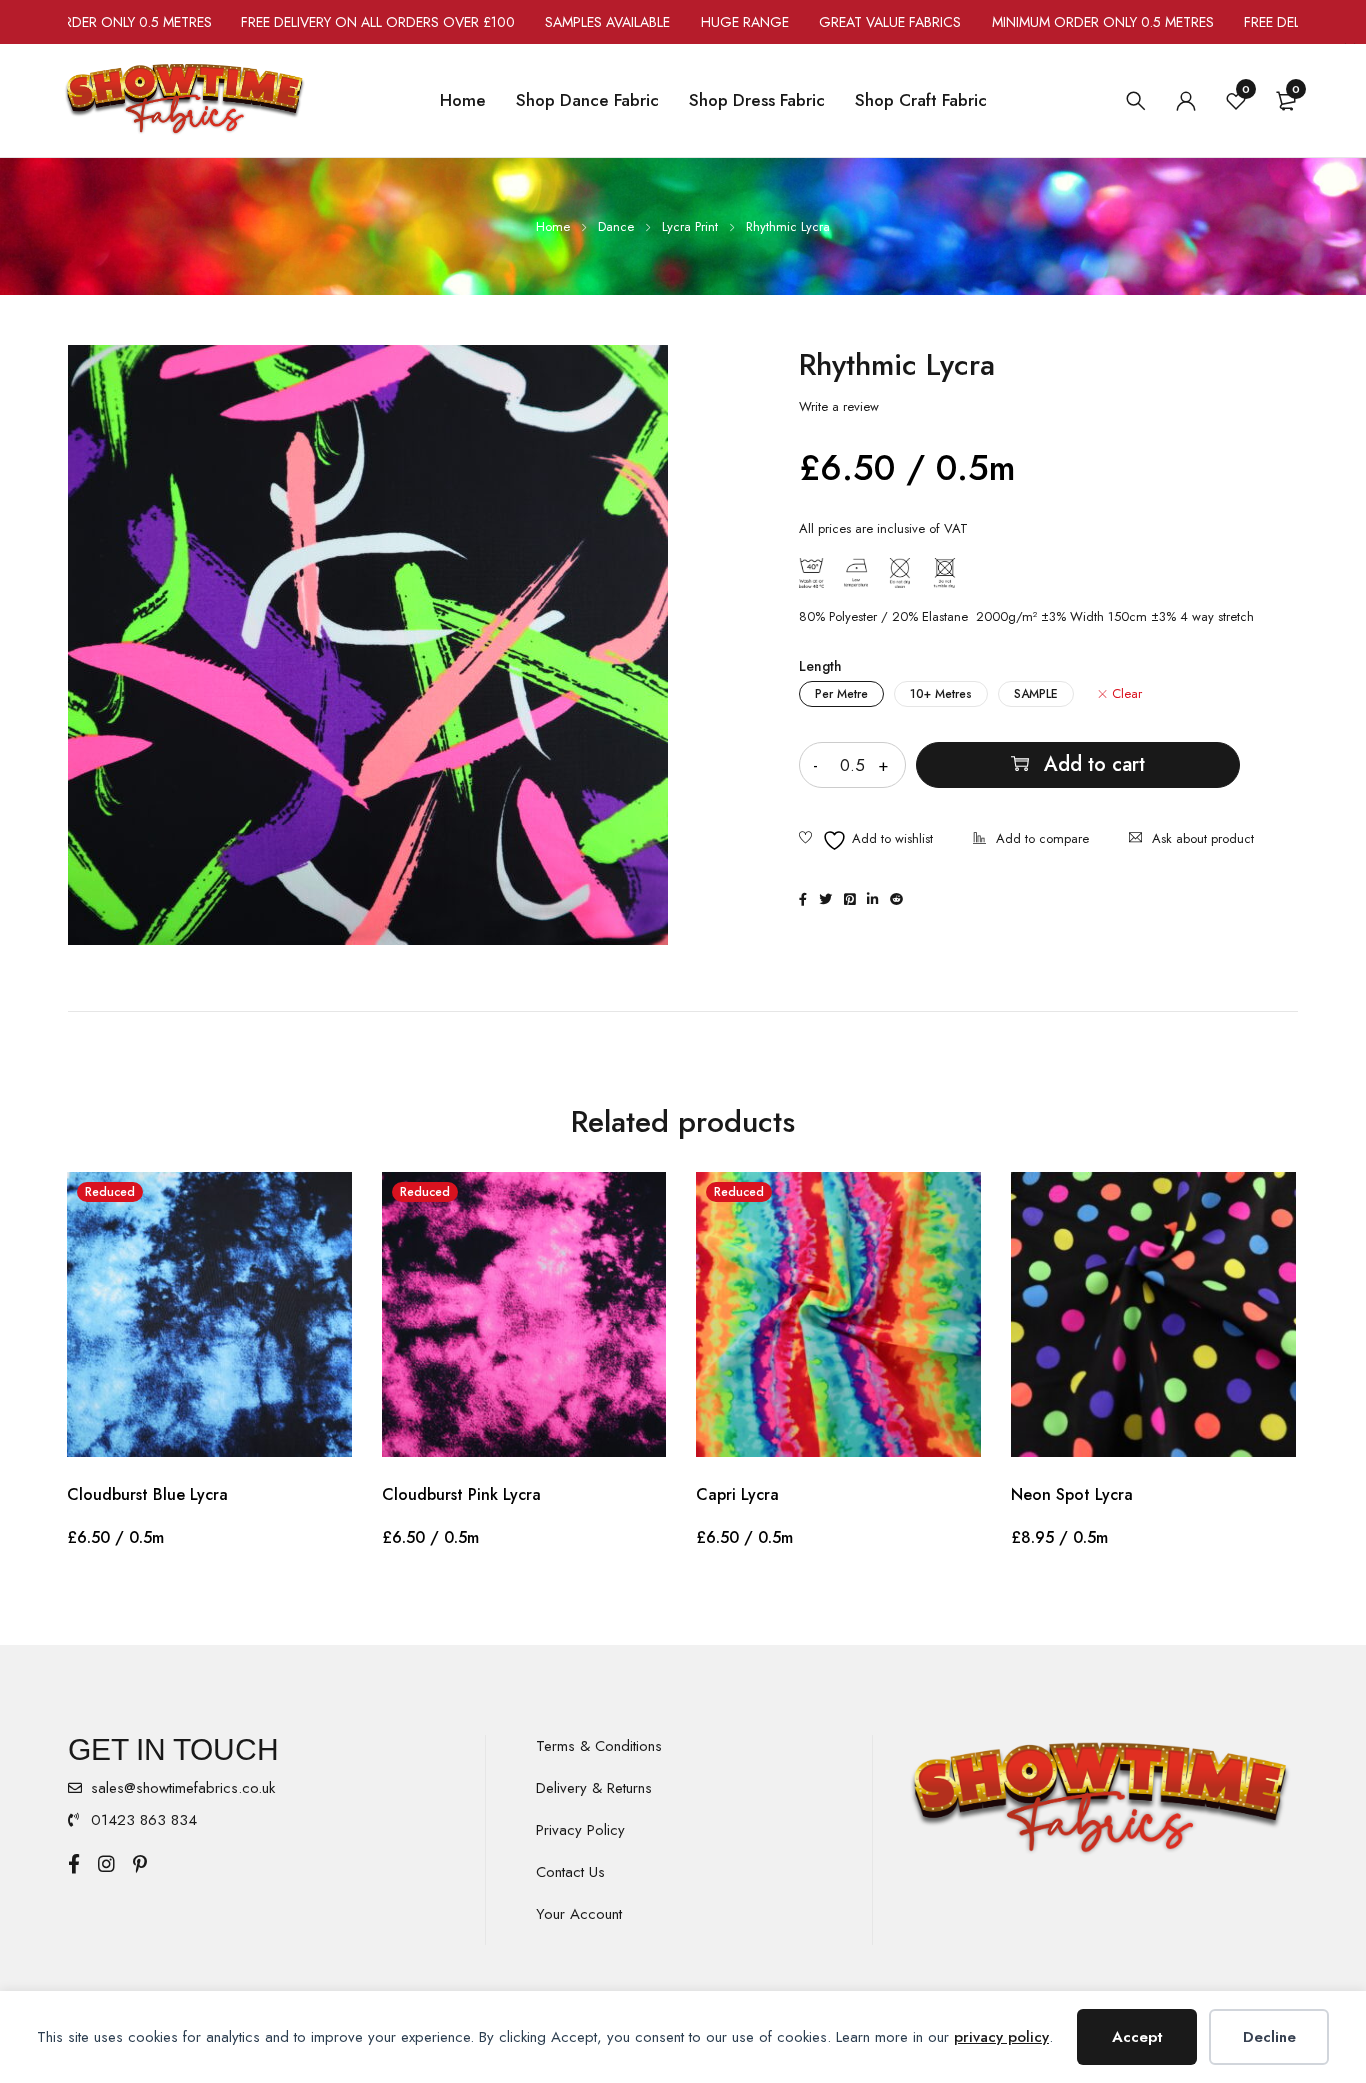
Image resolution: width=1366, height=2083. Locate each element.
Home (553, 226)
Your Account (579, 1914)
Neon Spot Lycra (1072, 1494)
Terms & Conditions (599, 1746)
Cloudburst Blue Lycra (147, 1494)
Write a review (839, 407)
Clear (1127, 694)
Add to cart (1094, 764)
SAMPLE (1036, 694)
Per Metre (841, 694)
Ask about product (1203, 838)
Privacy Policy (580, 1830)
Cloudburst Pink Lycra (461, 1494)
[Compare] (1031, 840)
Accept (1137, 2037)
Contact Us (570, 1872)
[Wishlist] (866, 840)
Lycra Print (690, 226)
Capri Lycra (737, 1494)
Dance (616, 226)
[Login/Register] (1186, 101)
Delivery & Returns (594, 1788)
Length (820, 666)
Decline (1269, 2037)
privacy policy (1001, 2037)
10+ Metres (941, 694)
